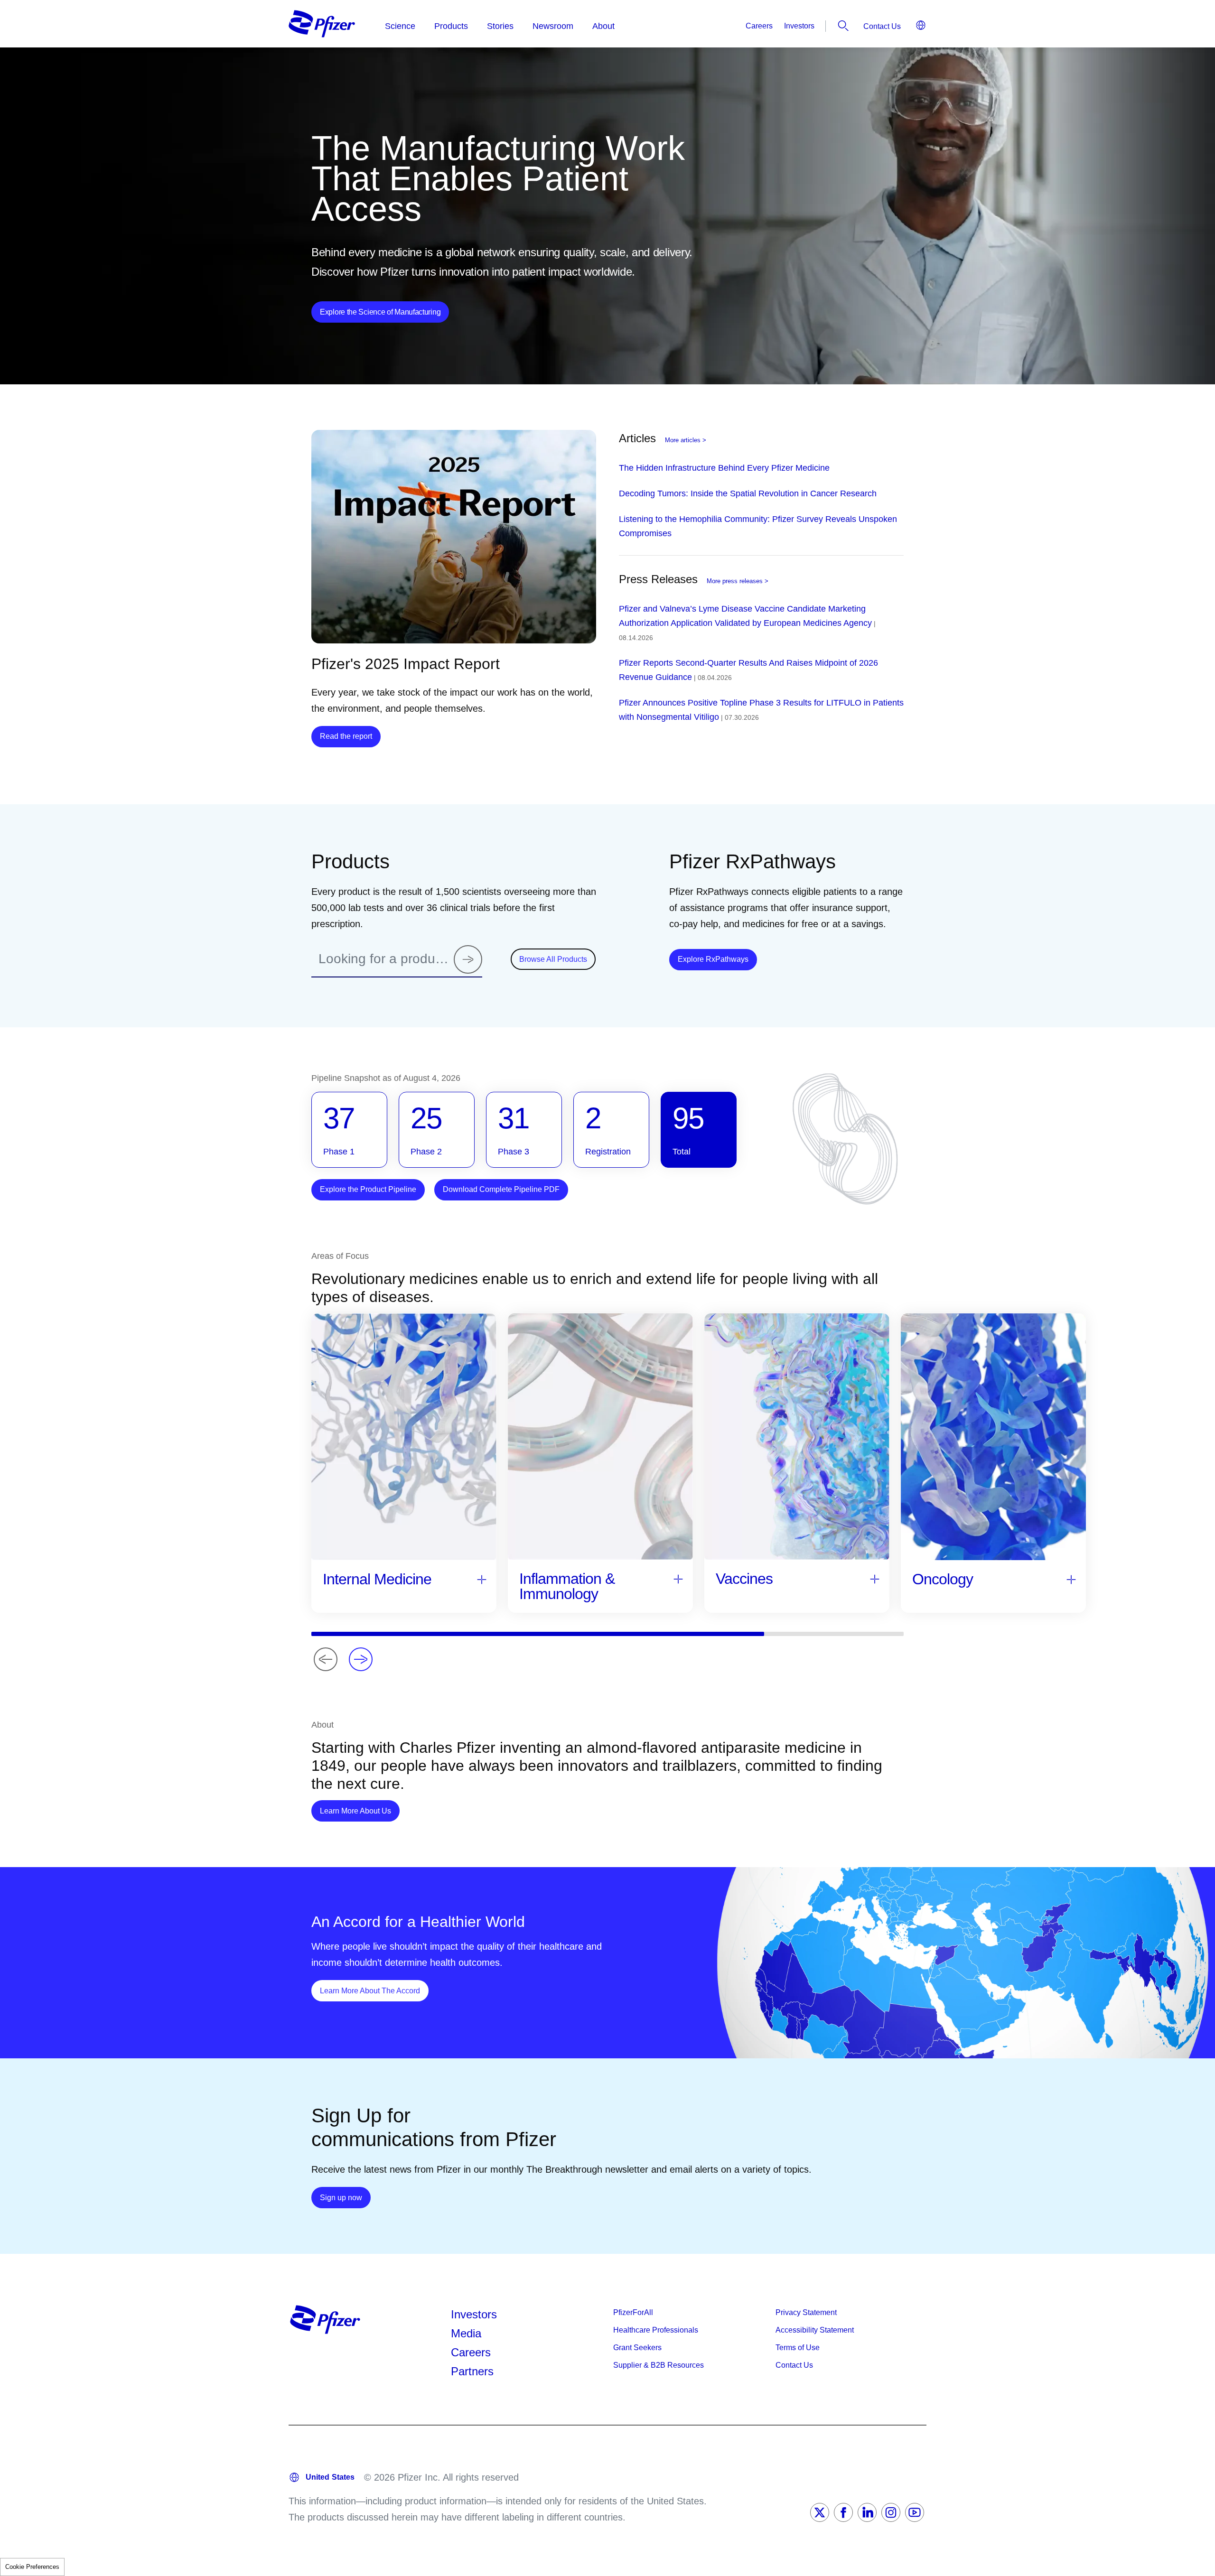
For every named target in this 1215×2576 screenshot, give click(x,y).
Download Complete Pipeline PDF (501, 1189)
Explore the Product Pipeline (368, 1189)
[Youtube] (915, 2512)
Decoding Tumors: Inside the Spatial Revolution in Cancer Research (748, 493)
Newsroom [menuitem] (553, 26)
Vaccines (744, 1579)
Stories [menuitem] (500, 26)
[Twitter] (820, 2512)
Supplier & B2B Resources (659, 2365)
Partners (472, 2371)
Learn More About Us (360, 1811)
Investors (799, 26)
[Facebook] (843, 2512)
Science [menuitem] (400, 26)
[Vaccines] (875, 1578)
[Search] (468, 959)
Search (843, 26)
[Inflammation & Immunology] (678, 1578)
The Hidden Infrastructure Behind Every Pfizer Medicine (724, 468)
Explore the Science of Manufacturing (380, 312)
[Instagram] (891, 2512)
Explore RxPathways (717, 959)
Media (466, 2333)
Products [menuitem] (451, 26)
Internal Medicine (377, 1579)
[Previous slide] (326, 1659)
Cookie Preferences (32, 2567)
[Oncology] (1071, 1579)
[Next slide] (361, 1659)
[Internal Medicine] (482, 1579)
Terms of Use (798, 2348)
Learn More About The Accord (374, 1990)
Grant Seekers (637, 2348)
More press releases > (738, 581)
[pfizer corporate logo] (322, 24)
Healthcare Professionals (656, 2330)
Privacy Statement (806, 2312)
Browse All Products (553, 959)
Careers (759, 26)
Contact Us (882, 26)
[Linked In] (867, 2512)
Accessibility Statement (815, 2330)
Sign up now (345, 2197)
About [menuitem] (603, 26)
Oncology (943, 1579)
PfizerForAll (633, 2312)
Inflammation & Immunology (567, 1586)
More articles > (686, 440)
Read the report (346, 736)
